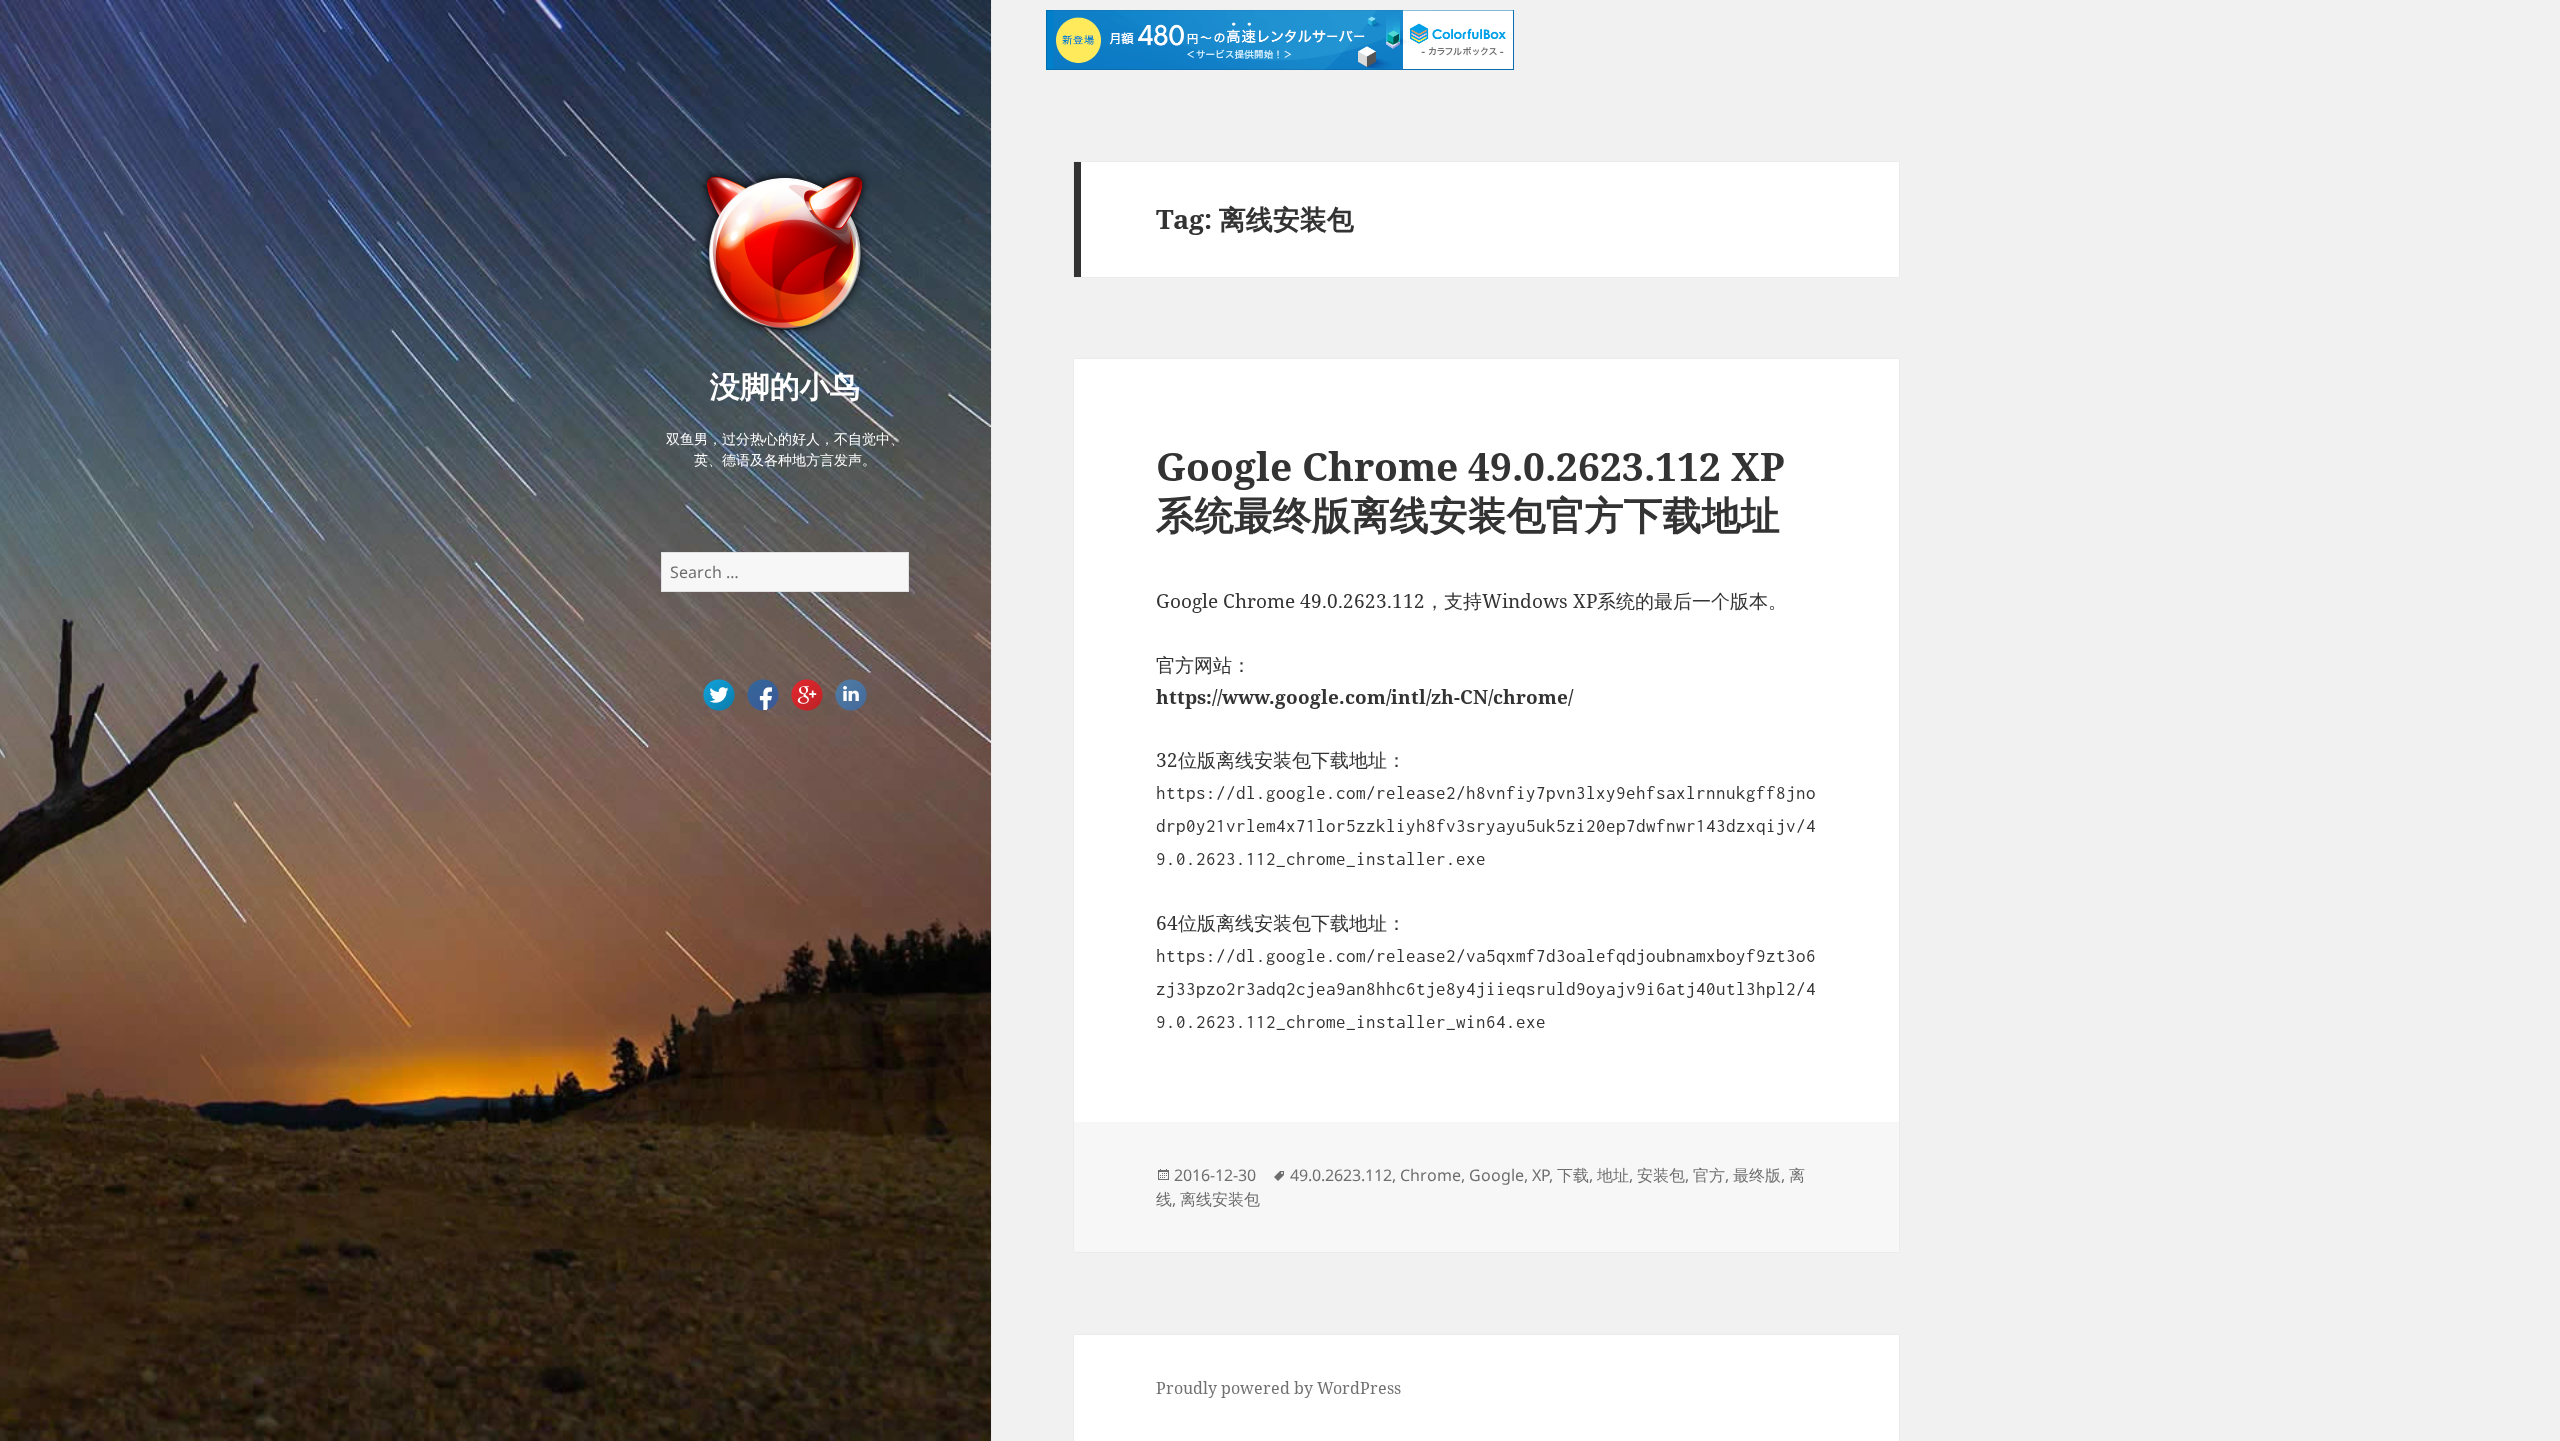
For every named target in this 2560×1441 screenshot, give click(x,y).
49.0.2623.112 (1341, 1175)
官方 (1709, 1175)
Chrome (1430, 1175)
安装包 (1661, 1175)
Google (1496, 1175)
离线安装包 (1220, 1199)
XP (1540, 1175)
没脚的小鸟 (785, 384)
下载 (1573, 1175)
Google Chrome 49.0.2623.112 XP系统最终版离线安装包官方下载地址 (1470, 489)
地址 (1613, 1175)
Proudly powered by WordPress (1278, 1388)
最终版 (1757, 1175)
